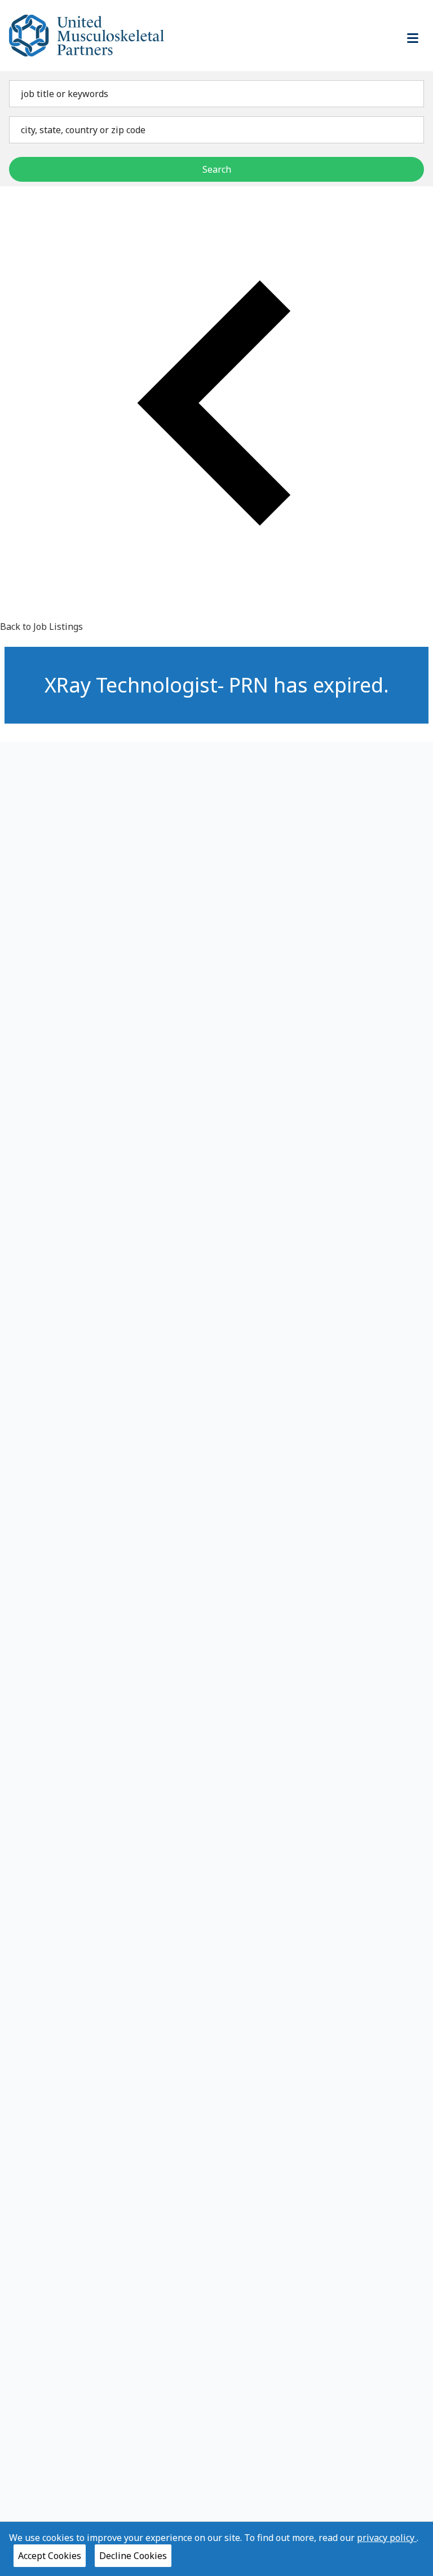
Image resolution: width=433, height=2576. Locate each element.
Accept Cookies (50, 2556)
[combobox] (216, 94)
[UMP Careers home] (87, 36)
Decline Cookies (133, 2556)
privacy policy (387, 2538)
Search (217, 169)
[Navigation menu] (413, 38)
